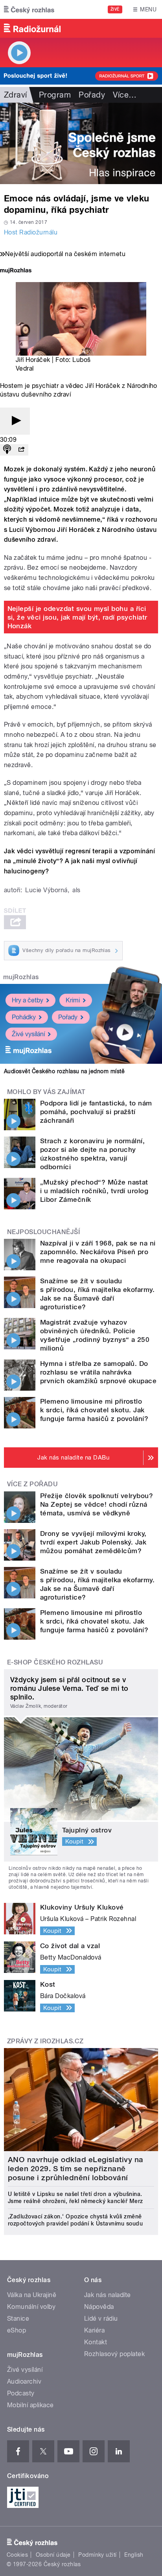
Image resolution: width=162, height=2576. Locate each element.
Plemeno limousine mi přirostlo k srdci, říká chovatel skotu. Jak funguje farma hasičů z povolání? (94, 1410)
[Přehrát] (15, 421)
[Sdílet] (21, 450)
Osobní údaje (53, 2555)
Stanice (18, 2319)
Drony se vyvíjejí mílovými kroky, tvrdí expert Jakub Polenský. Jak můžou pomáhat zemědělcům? (93, 1542)
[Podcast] (7, 450)
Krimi (73, 1000)
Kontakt (96, 2342)
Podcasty (21, 2393)
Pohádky (24, 1017)
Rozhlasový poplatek (114, 2354)
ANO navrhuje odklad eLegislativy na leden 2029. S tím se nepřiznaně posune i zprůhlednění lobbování (76, 2169)
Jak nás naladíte (108, 2295)
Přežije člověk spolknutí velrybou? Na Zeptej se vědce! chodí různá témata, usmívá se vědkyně (97, 1504)
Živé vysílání (28, 1034)
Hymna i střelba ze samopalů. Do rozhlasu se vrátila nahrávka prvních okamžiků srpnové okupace (98, 1372)
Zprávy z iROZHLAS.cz (45, 2041)
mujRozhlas (21, 977)
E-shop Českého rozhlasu (55, 1662)
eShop (17, 2330)
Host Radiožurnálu (31, 232)
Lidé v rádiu (101, 2319)
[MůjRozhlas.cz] (16, 271)
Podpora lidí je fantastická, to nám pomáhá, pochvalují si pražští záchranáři (96, 1112)
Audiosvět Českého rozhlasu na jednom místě (64, 1071)
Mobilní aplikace (30, 2405)
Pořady (92, 95)
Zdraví (16, 95)
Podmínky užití (98, 2555)
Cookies (17, 2555)
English (134, 2555)
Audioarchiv (24, 2381)
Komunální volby (31, 2307)
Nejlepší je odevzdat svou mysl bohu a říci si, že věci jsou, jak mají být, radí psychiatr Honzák (77, 617)
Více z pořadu (32, 1484)
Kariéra (94, 2330)
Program (55, 95)
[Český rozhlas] (29, 9)
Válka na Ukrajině (32, 2295)
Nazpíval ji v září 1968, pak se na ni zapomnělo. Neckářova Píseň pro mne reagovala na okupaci (98, 1252)
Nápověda (99, 2307)
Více (125, 95)
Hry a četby (28, 1000)
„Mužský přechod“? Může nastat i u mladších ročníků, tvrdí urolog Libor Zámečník (94, 1191)
